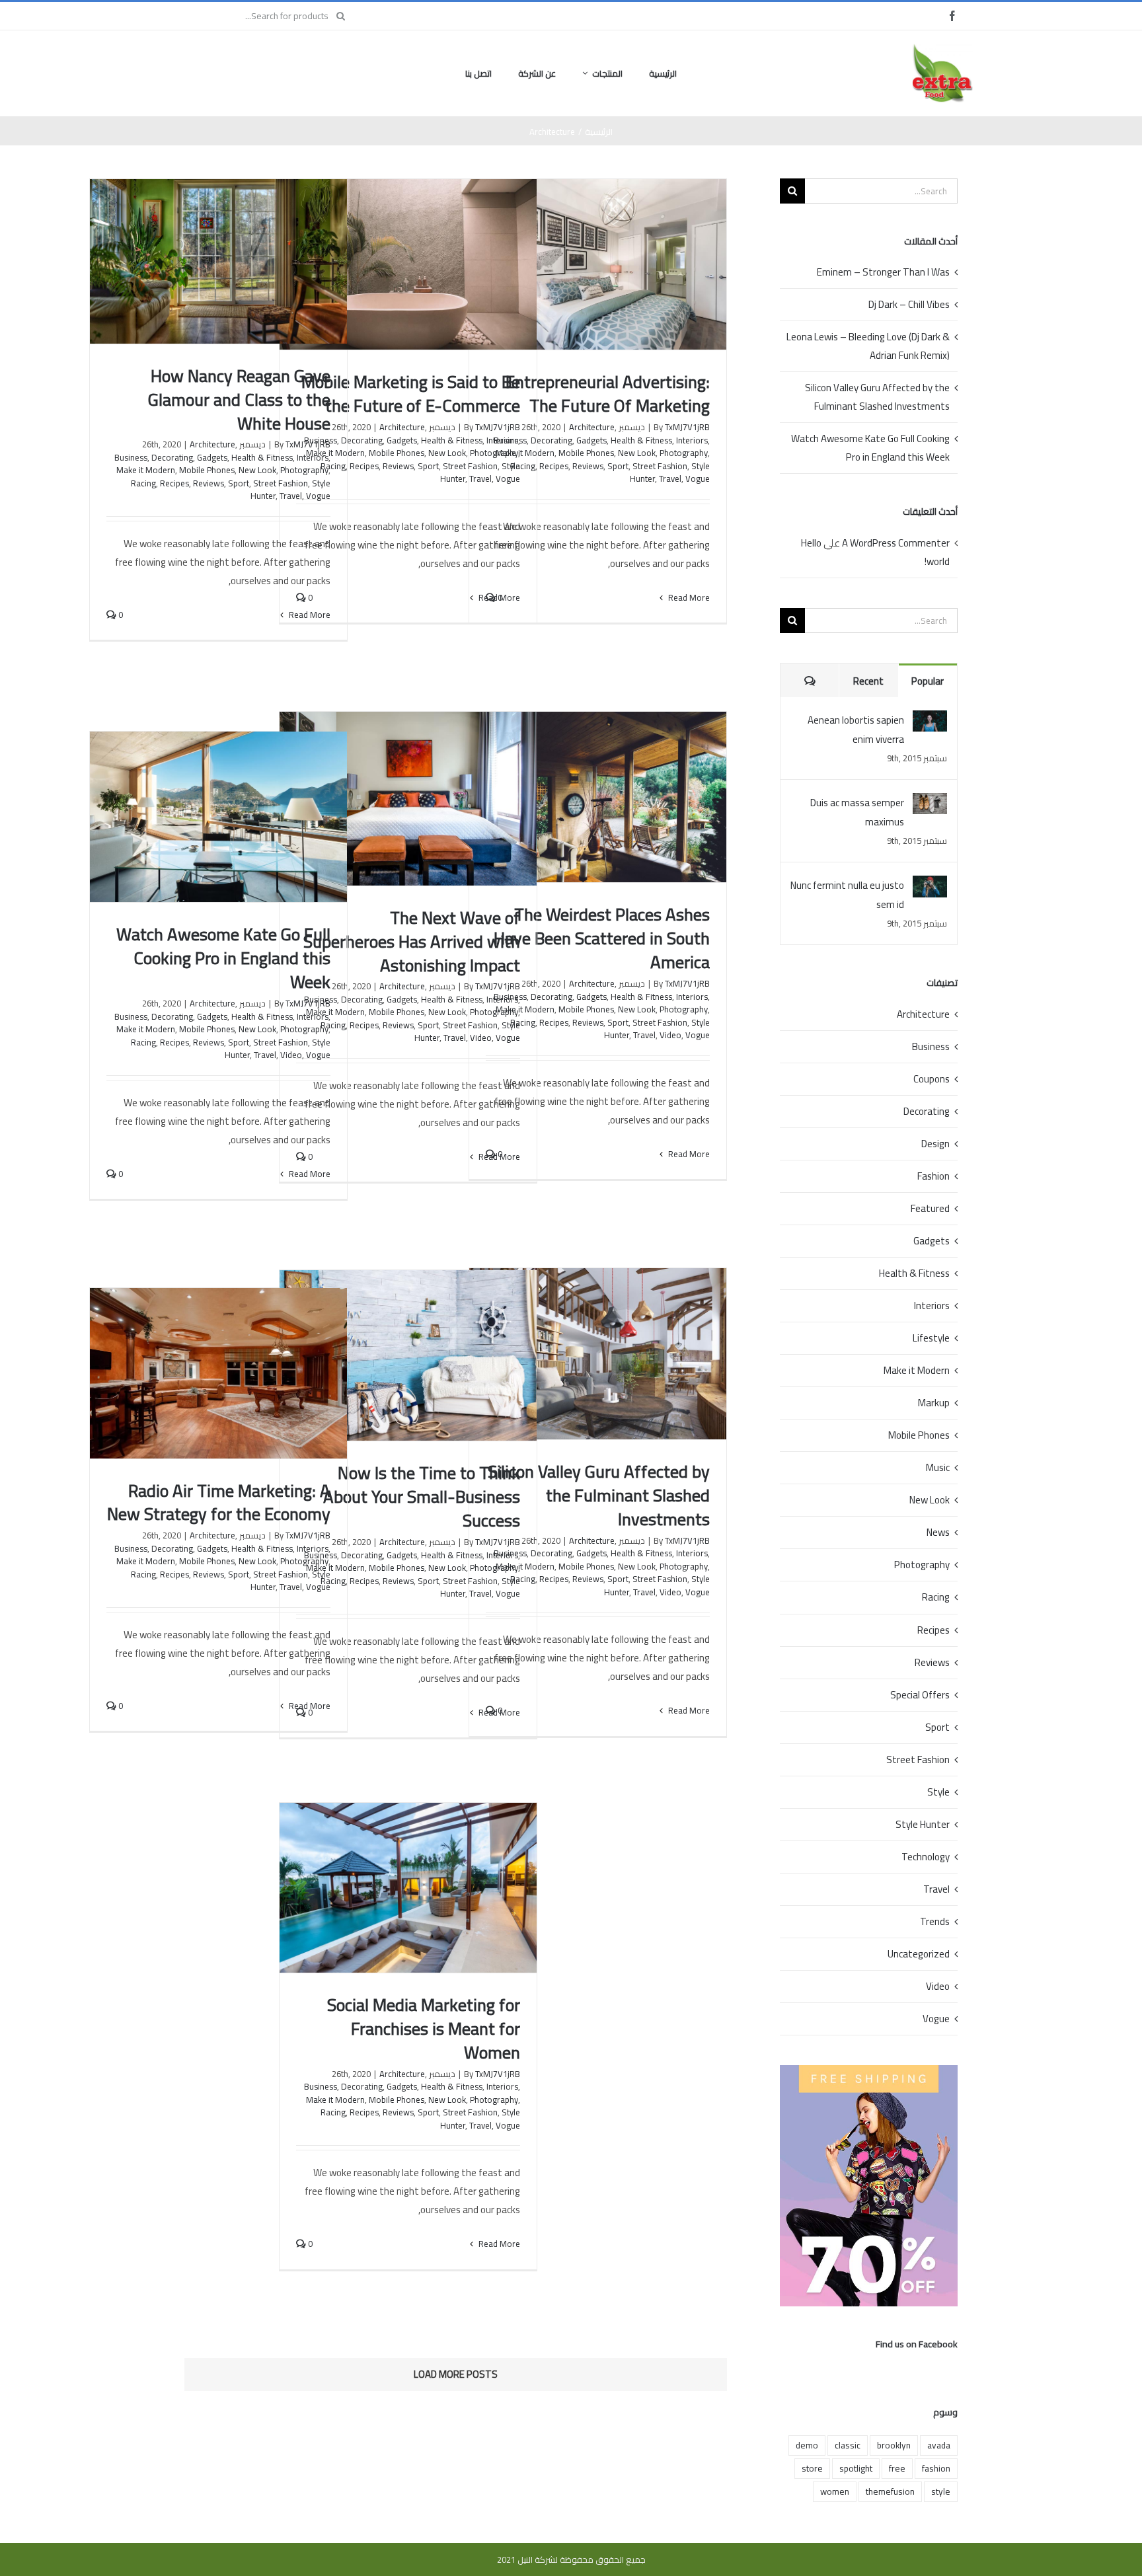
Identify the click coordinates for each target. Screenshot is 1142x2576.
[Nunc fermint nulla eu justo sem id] (930, 885)
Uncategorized (919, 1954)
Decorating (552, 440)
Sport (618, 466)
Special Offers (920, 1695)
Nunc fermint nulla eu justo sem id (847, 895)
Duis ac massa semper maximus (857, 812)
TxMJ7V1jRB (687, 427)
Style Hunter (923, 1825)
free (897, 2468)
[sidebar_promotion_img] (869, 2070)
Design (935, 1144)
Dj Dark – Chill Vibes (909, 304)
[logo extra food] (942, 49)
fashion (936, 2468)
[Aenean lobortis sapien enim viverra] (930, 720)
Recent (868, 681)
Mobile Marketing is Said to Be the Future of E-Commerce (411, 394)
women (835, 2491)
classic (848, 2445)
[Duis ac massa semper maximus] (930, 803)
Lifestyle (931, 1338)
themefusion (890, 2491)
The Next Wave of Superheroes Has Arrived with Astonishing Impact (412, 941)
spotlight (856, 2468)
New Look (637, 453)
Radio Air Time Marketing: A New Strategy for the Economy (219, 1502)
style (941, 2491)
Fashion (933, 1176)
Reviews (588, 466)
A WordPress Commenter (896, 543)
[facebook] (952, 16)
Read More (688, 597)
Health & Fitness (641, 440)
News (938, 1533)
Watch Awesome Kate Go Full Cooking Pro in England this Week (223, 958)
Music (938, 1468)
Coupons (932, 1079)
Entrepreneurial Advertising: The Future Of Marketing (608, 394)
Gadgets (591, 440)
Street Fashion (660, 466)
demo (807, 2445)
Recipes (554, 466)
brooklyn (894, 2445)
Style (938, 1792)
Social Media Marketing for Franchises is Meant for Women (424, 2028)
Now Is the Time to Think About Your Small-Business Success (422, 1496)
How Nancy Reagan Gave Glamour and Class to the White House (239, 399)
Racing (143, 483)
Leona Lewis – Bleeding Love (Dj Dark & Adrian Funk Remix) (868, 346)
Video (670, 1035)
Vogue (698, 478)
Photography (684, 453)
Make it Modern (146, 470)
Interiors (692, 440)
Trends (935, 1922)
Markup (934, 1403)
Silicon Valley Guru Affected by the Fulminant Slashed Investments (599, 1495)
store (812, 2468)
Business (131, 457)
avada (939, 2445)
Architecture (592, 427)
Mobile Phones (586, 453)
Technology (926, 1857)
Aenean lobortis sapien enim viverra (856, 730)
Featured (930, 1209)
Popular (928, 681)
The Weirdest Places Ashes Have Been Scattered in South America (602, 938)
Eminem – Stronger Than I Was (883, 272)
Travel (670, 478)
